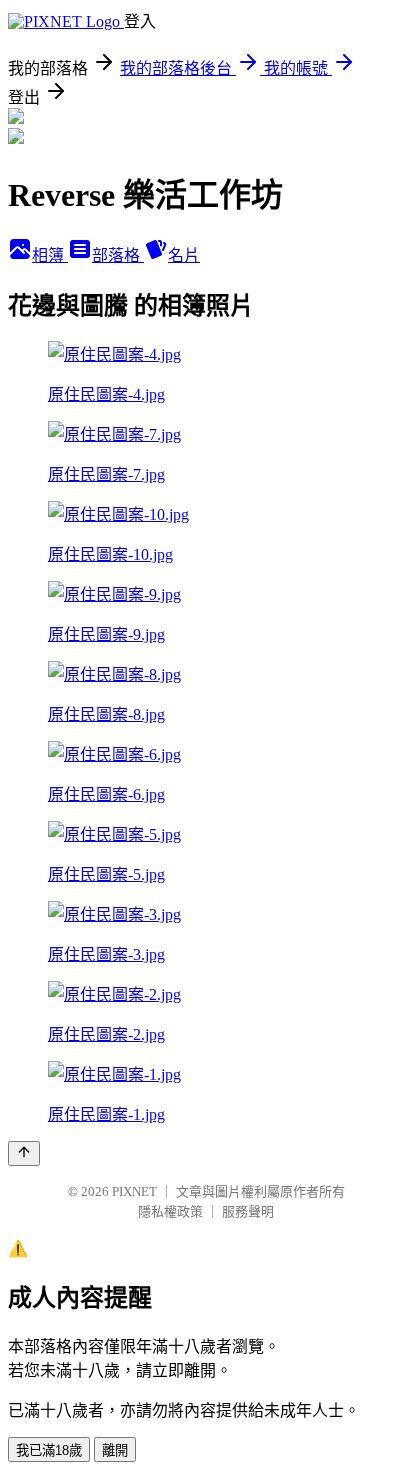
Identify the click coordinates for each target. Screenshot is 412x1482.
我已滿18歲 (49, 1450)
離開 (115, 1450)
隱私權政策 (170, 1211)
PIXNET (134, 1191)
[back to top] (24, 1153)
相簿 (50, 255)
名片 (184, 255)
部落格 (118, 255)
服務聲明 (248, 1211)
